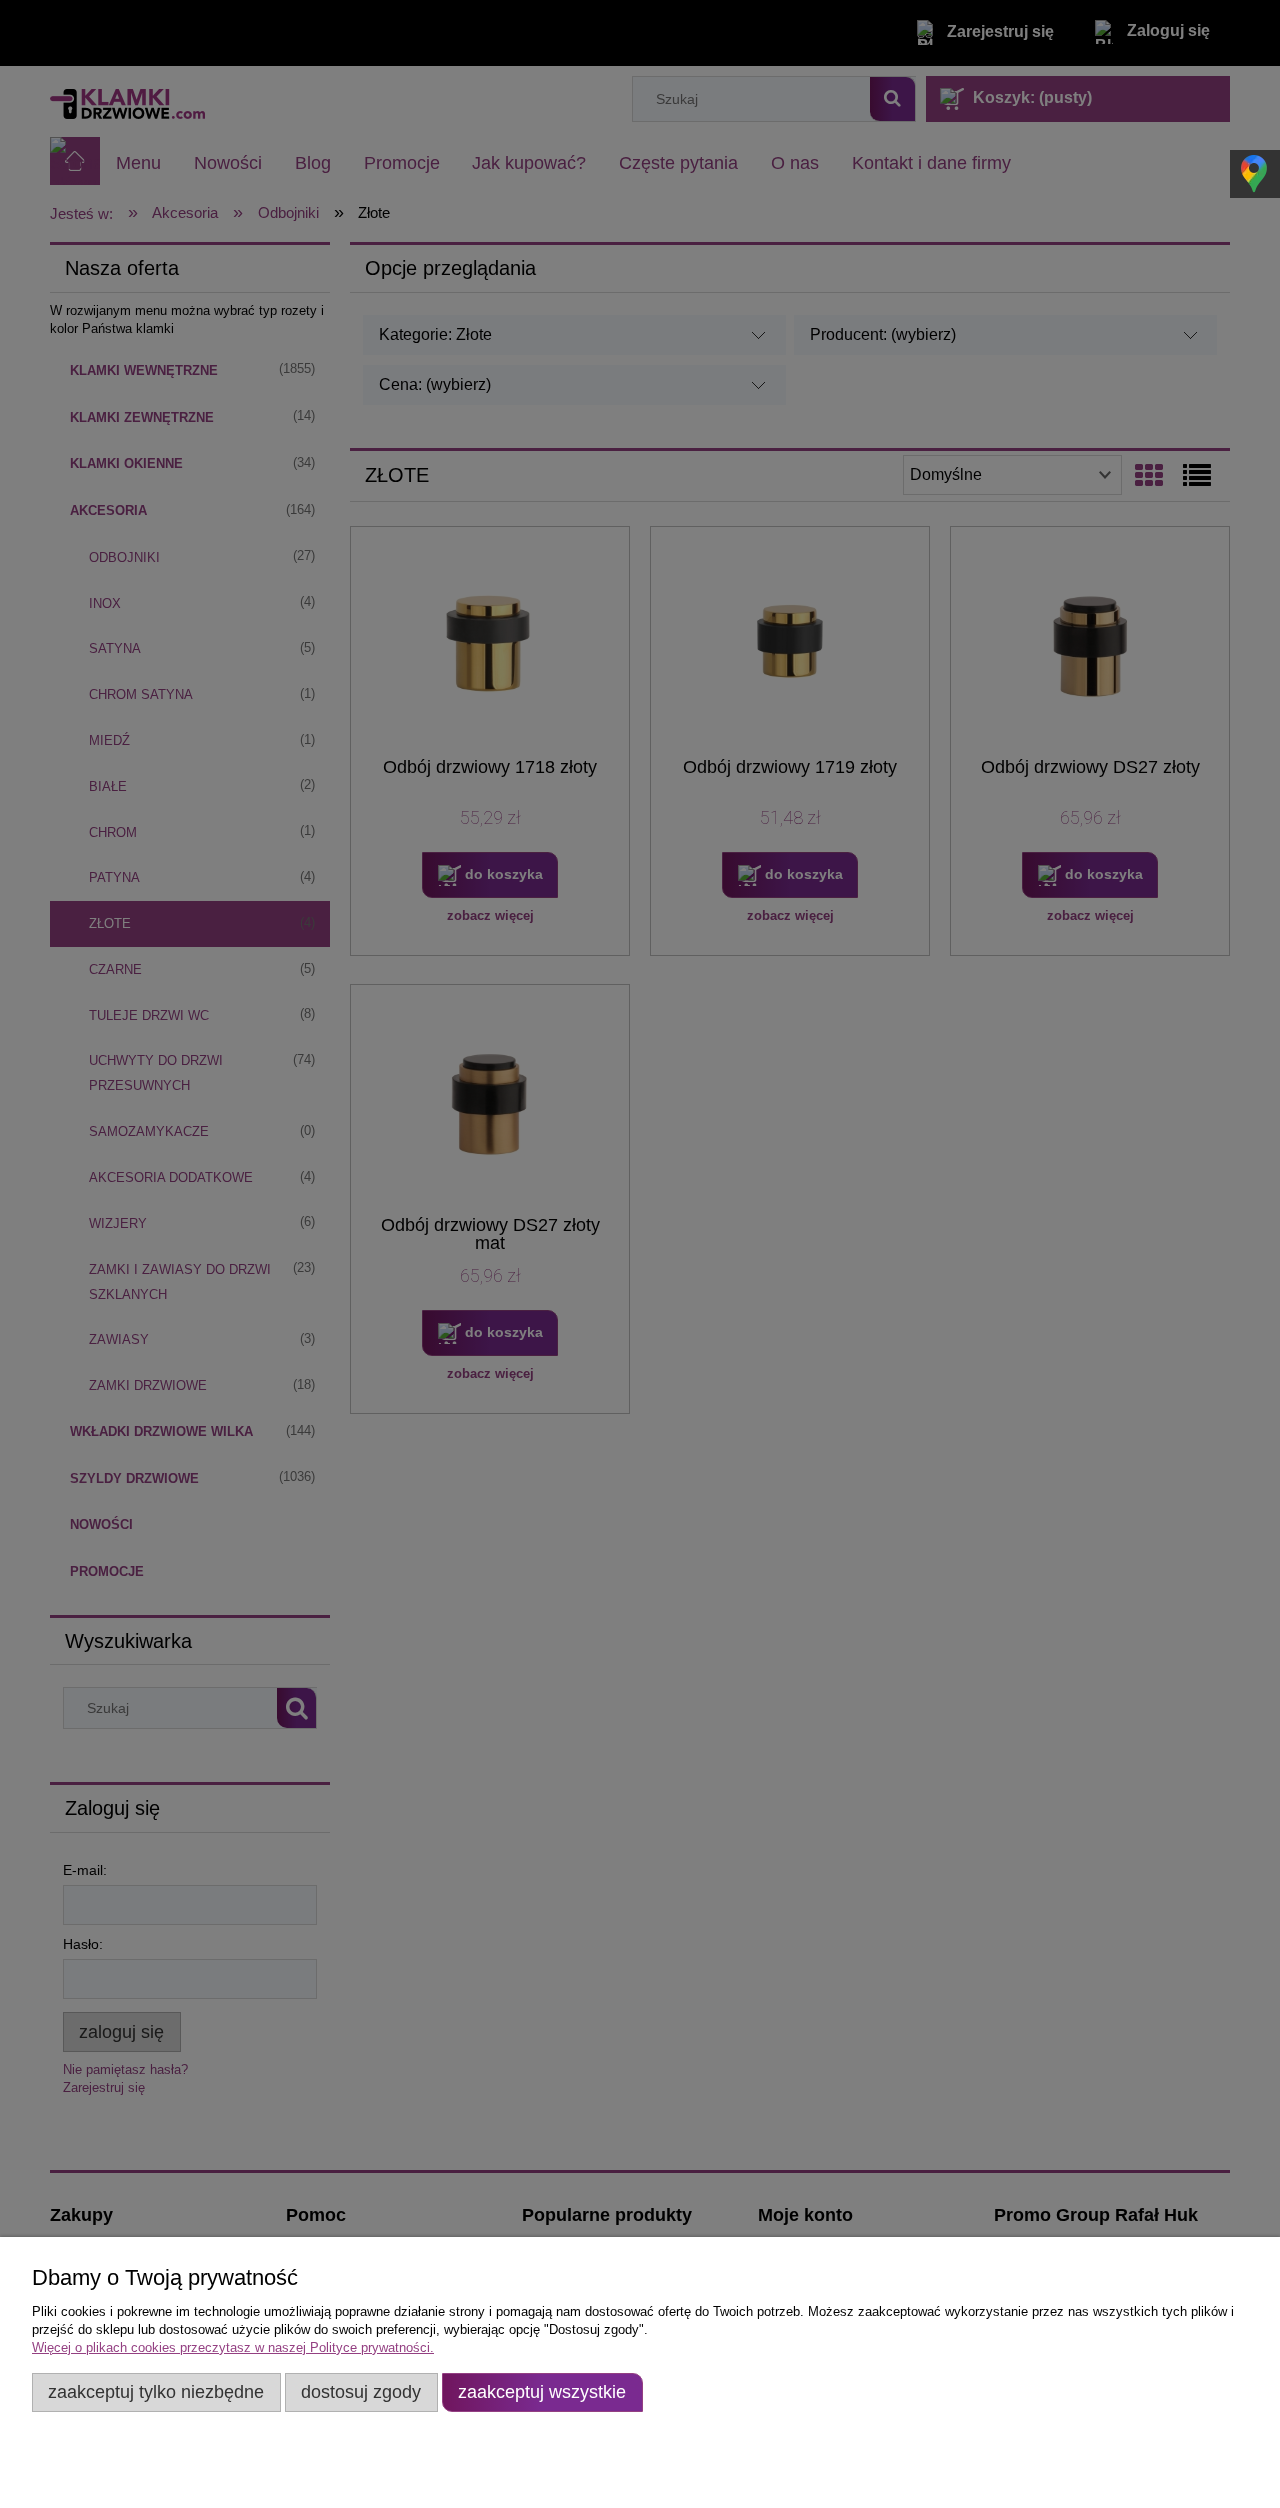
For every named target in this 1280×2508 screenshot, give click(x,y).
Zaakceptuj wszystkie (542, 2392)
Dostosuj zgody (361, 2392)
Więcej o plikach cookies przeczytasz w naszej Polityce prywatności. (233, 2347)
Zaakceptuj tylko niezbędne (156, 2392)
